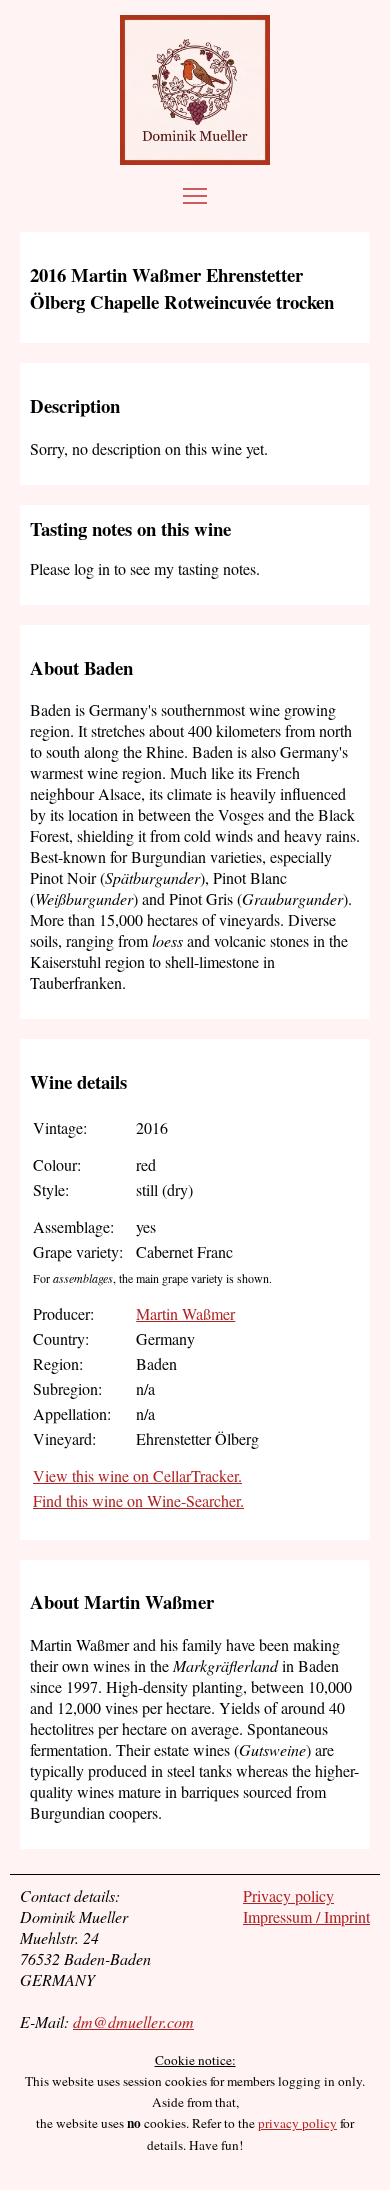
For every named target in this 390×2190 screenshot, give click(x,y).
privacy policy (297, 2123)
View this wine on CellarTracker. (137, 1475)
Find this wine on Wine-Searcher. (138, 1500)
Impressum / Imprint (306, 1916)
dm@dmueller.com (133, 2021)
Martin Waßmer (185, 1313)
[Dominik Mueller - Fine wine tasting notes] (195, 90)
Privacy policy (288, 1895)
